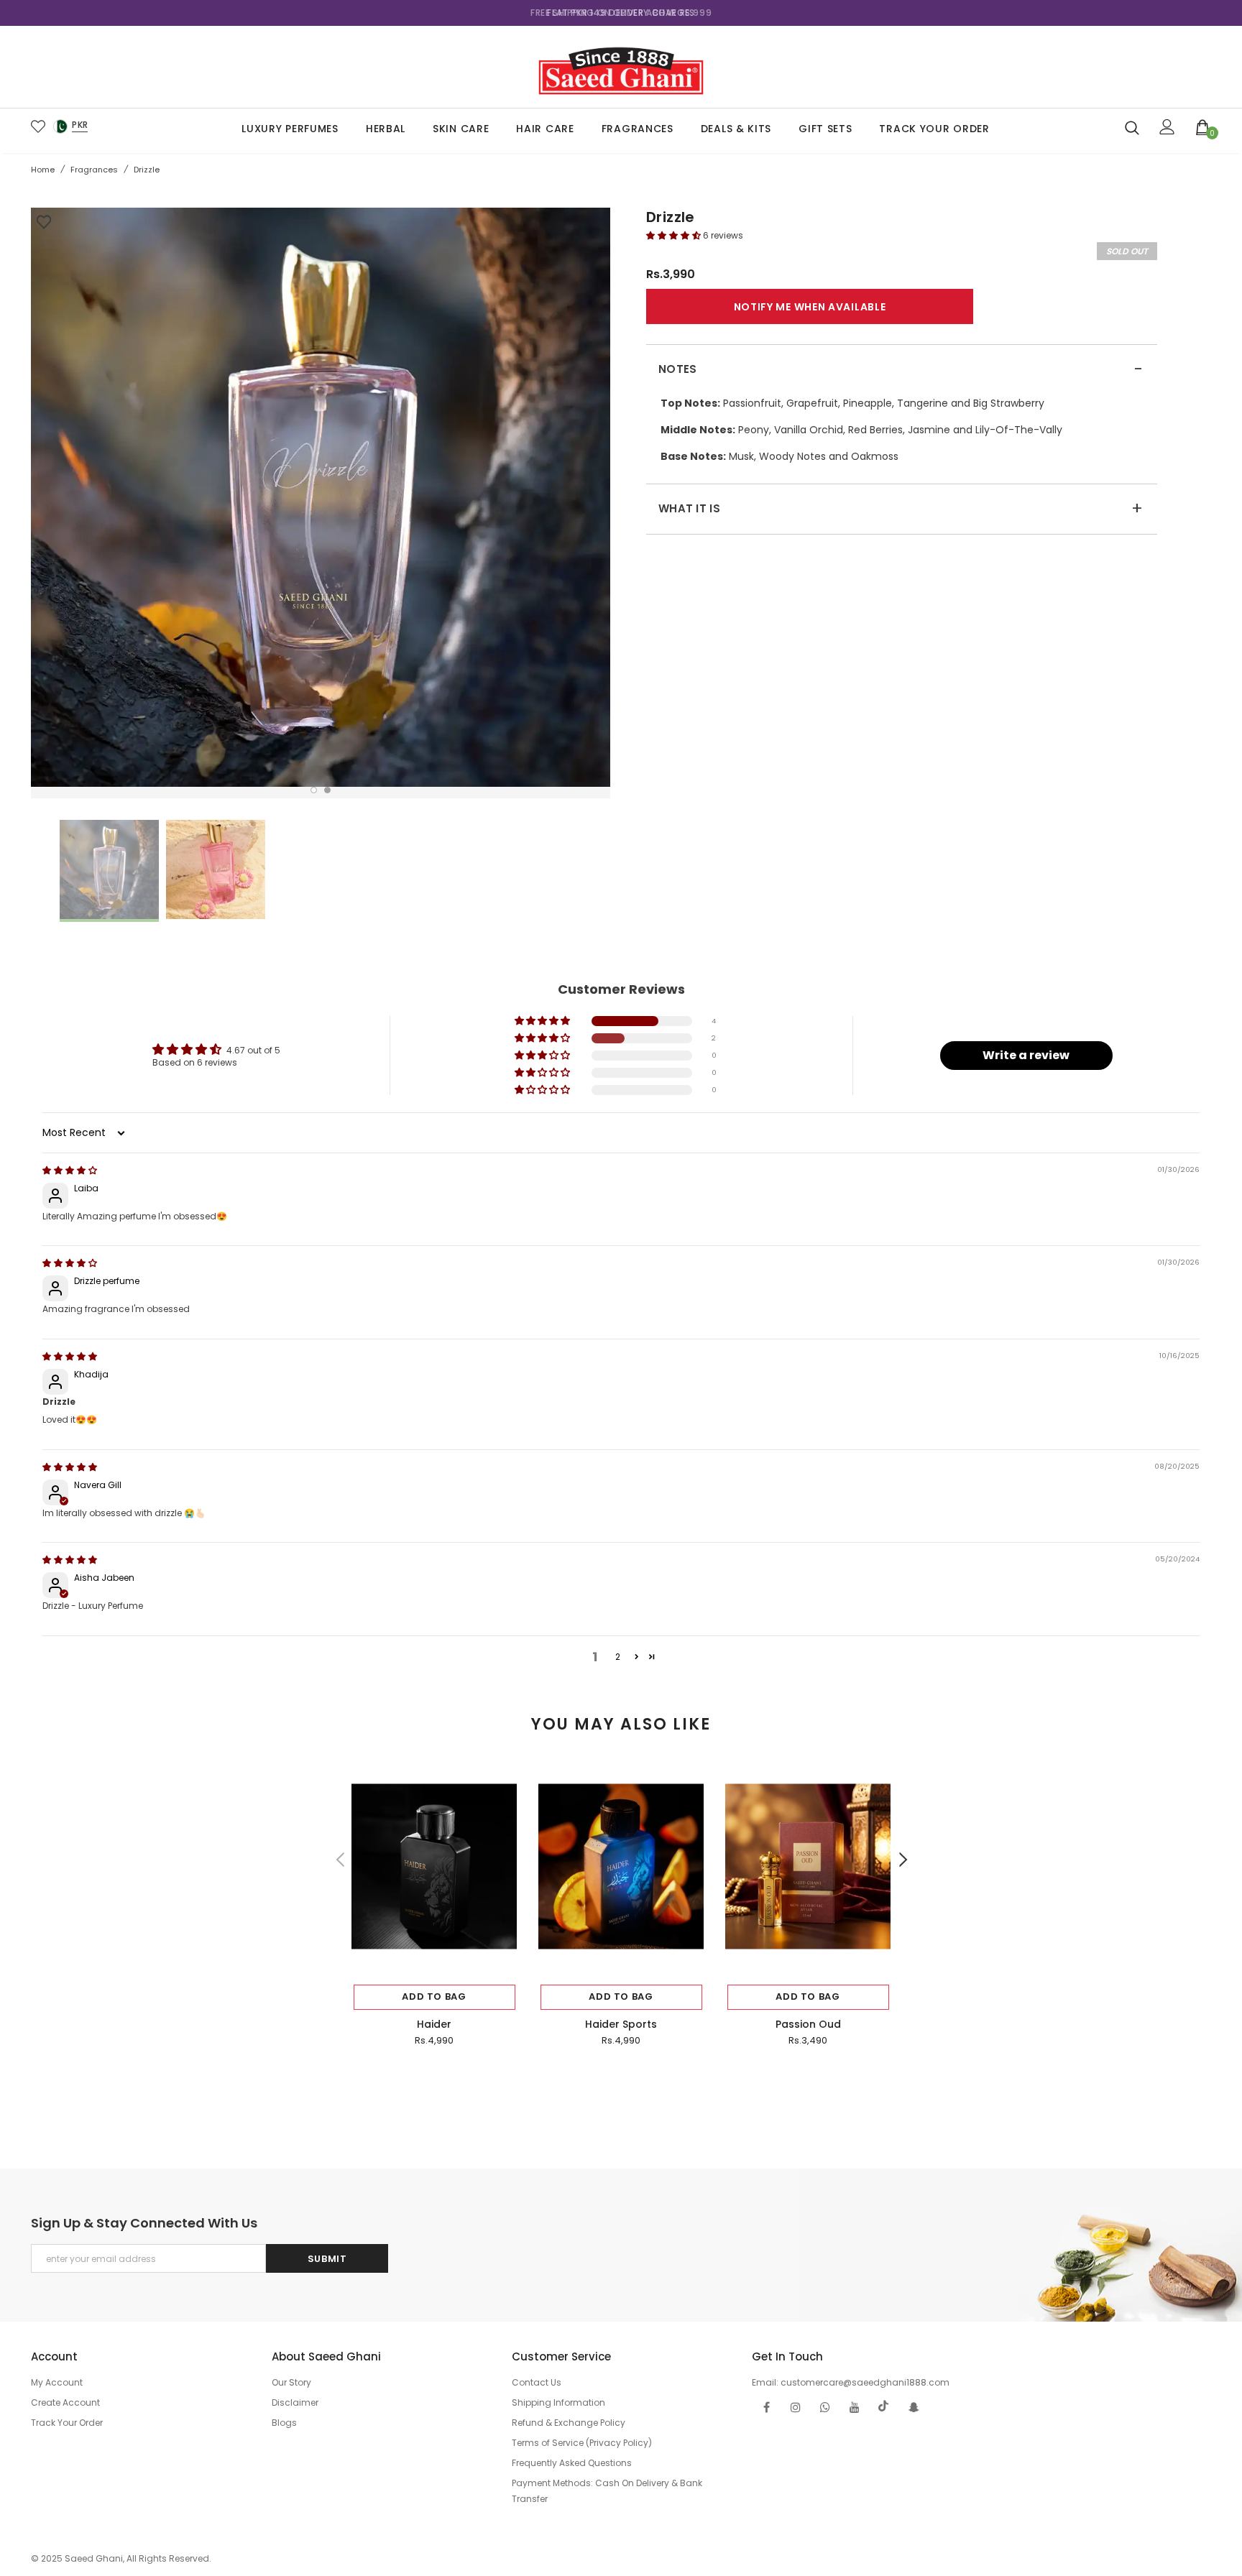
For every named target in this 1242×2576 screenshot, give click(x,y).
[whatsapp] (825, 2406)
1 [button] (314, 790)
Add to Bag (434, 1996)
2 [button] (327, 790)
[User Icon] (1167, 127)
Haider (434, 2024)
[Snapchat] (914, 2406)
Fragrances (94, 170)
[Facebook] (766, 2406)
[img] (70, 1170)
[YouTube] (855, 2406)
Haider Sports (621, 2024)
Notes (901, 369)
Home (43, 170)
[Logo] (621, 67)
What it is (901, 509)
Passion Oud (808, 2024)
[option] (621, 13)
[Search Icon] (1132, 127)
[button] (675, 235)
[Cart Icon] (1203, 126)
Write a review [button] (1026, 1055)
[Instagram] (796, 2406)
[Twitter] (884, 2406)
